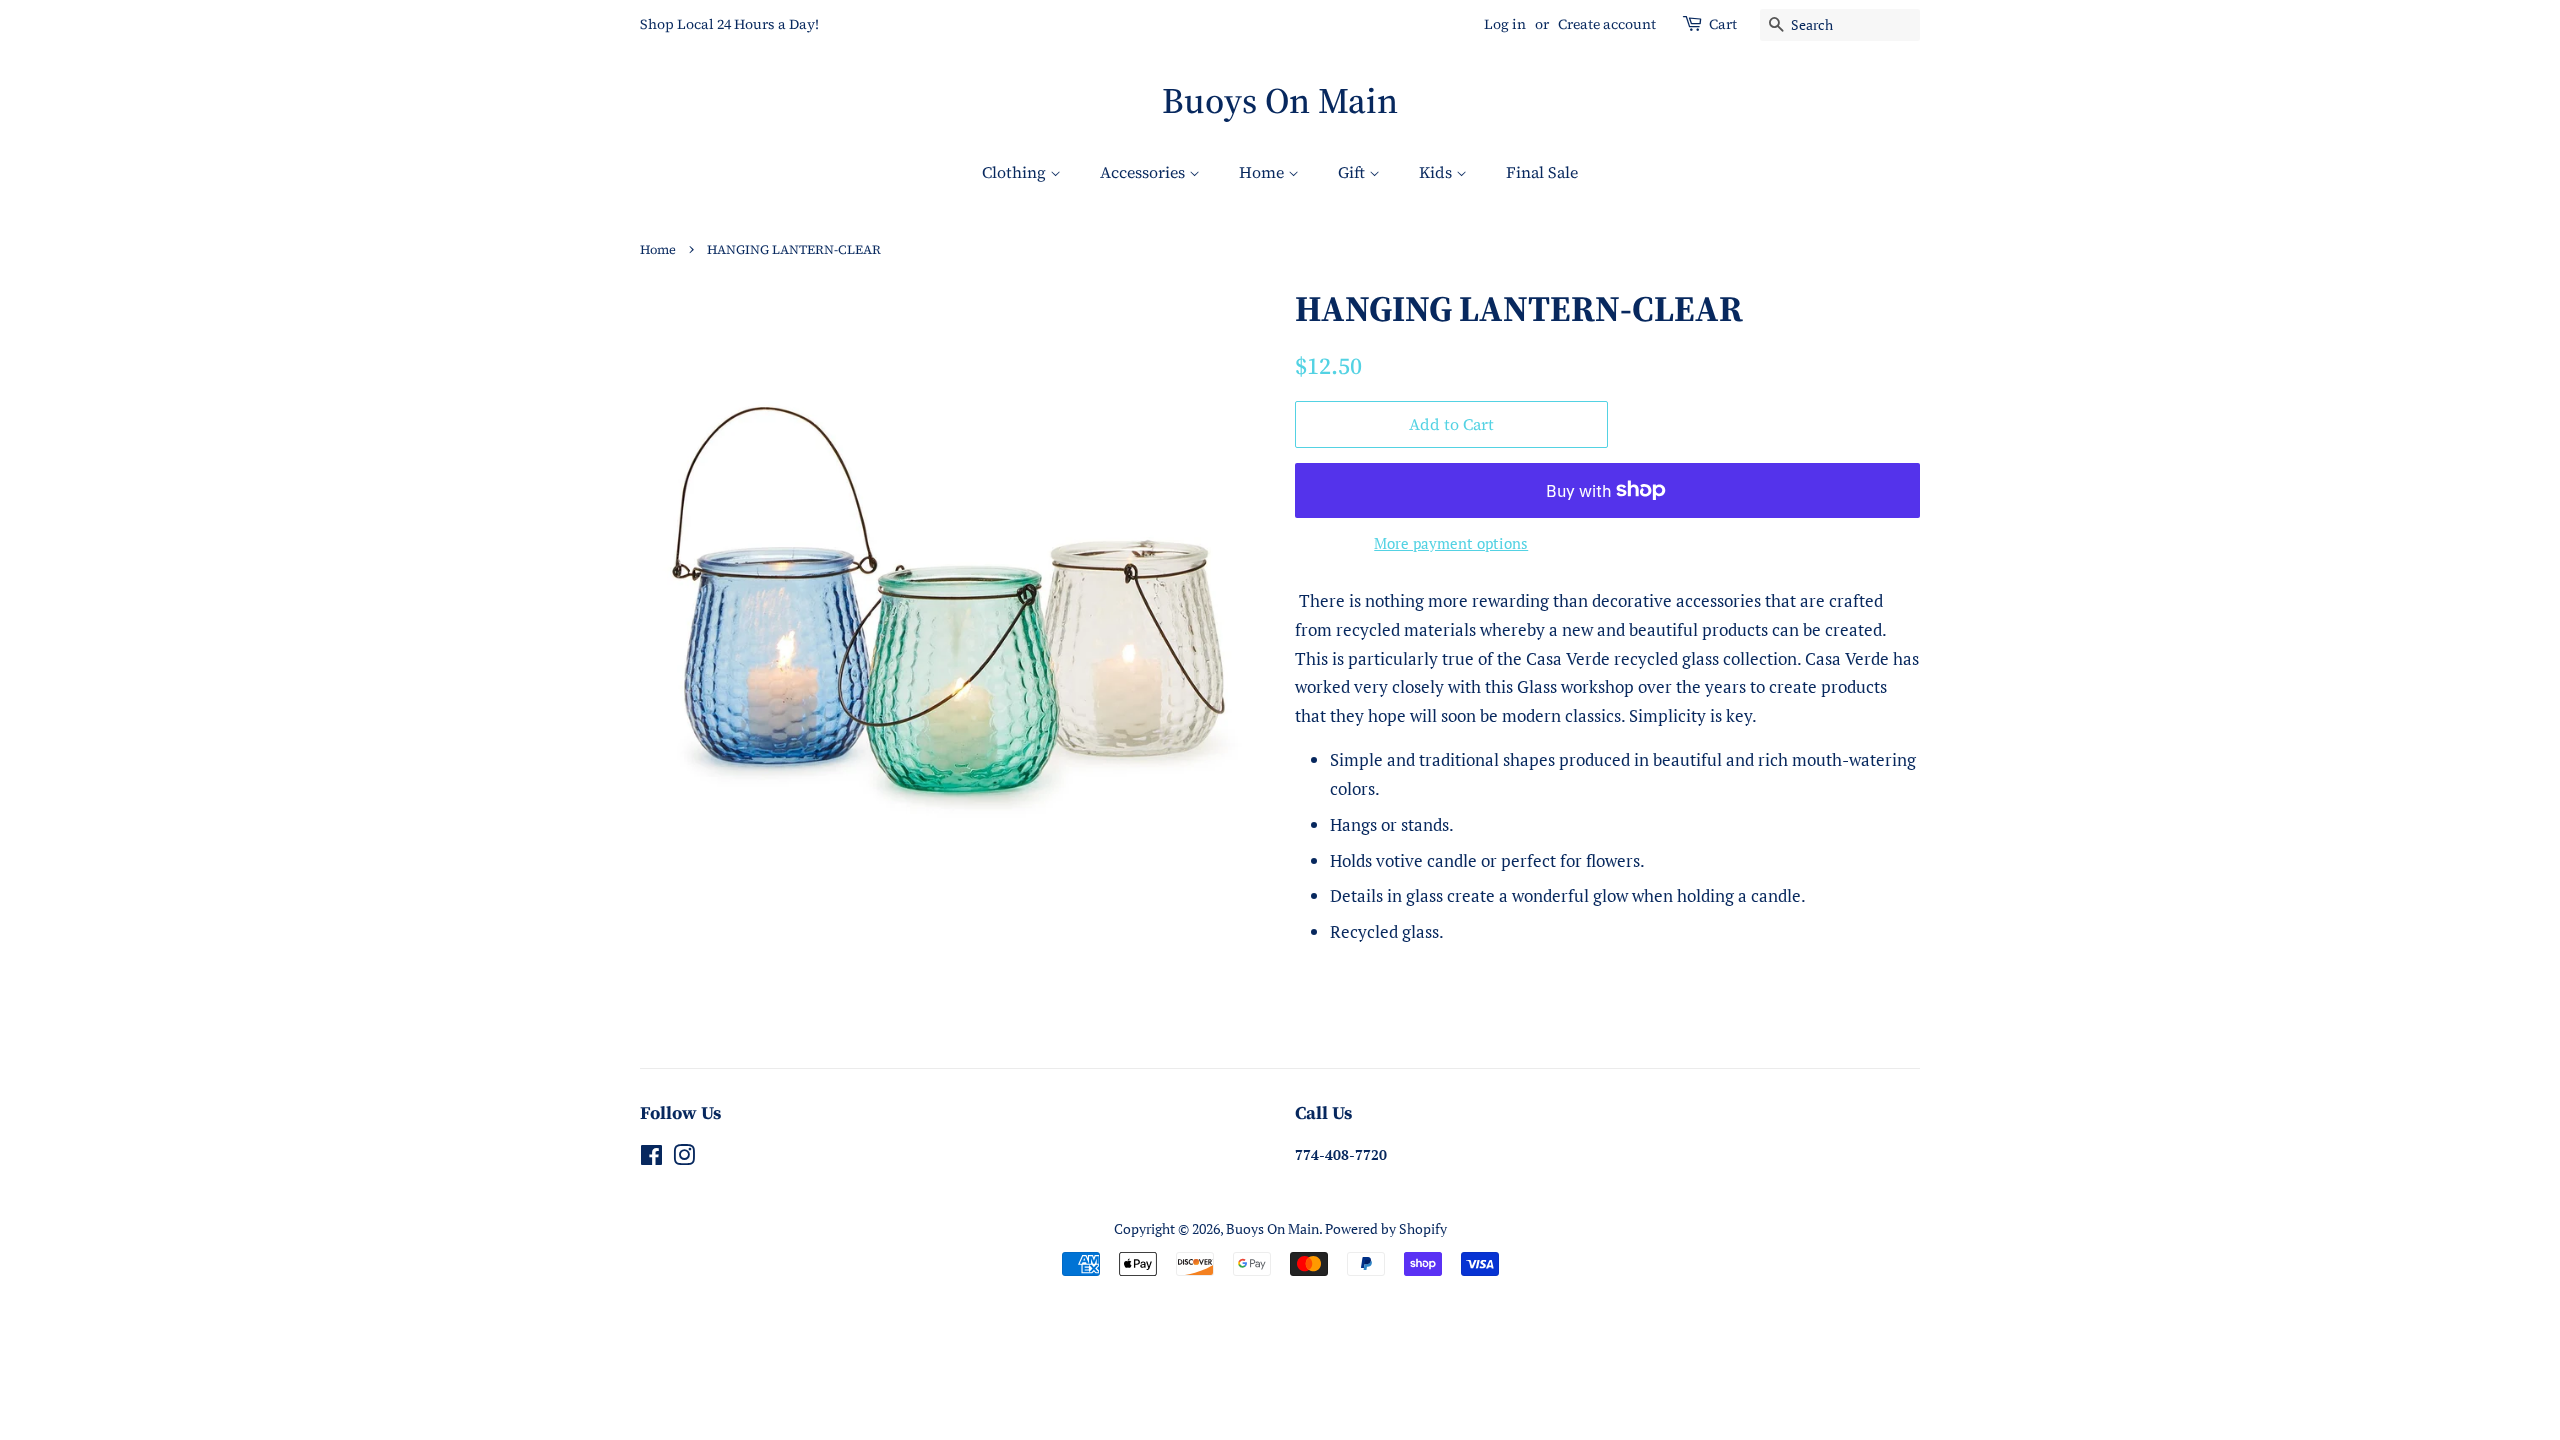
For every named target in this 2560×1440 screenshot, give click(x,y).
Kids (1437, 172)
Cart (1723, 24)
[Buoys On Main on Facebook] (651, 1158)
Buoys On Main (1280, 100)
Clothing (1016, 172)
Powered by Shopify (1386, 1228)
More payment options (1451, 543)
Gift (1353, 172)
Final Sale (1542, 172)
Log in (1505, 24)
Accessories (1144, 172)
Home (1263, 172)
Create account (1607, 24)
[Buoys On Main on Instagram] (684, 1158)
